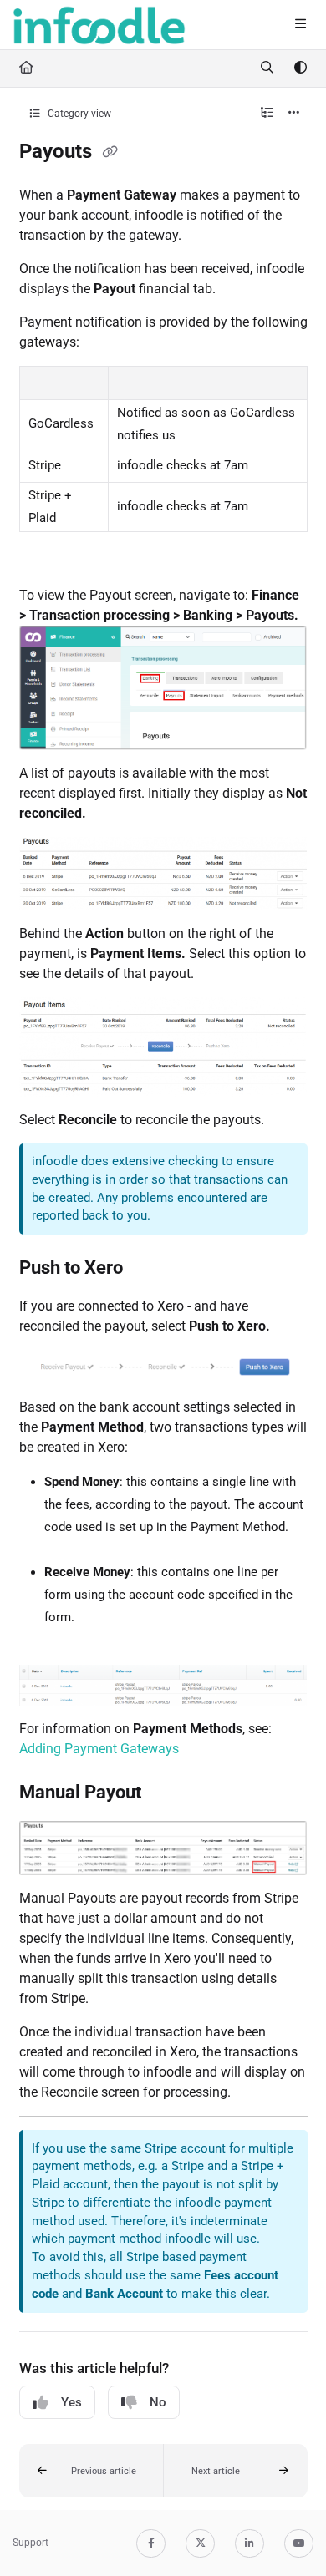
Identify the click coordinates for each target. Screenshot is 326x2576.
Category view (78, 114)
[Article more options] (294, 114)
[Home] (99, 25)
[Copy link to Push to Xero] (149, 1270)
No (158, 2402)
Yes (71, 2402)
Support (31, 2543)
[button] (92, 2471)
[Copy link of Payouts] (110, 153)
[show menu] (300, 25)
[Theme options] (300, 68)
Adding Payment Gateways (99, 1749)
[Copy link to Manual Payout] (167, 1794)
